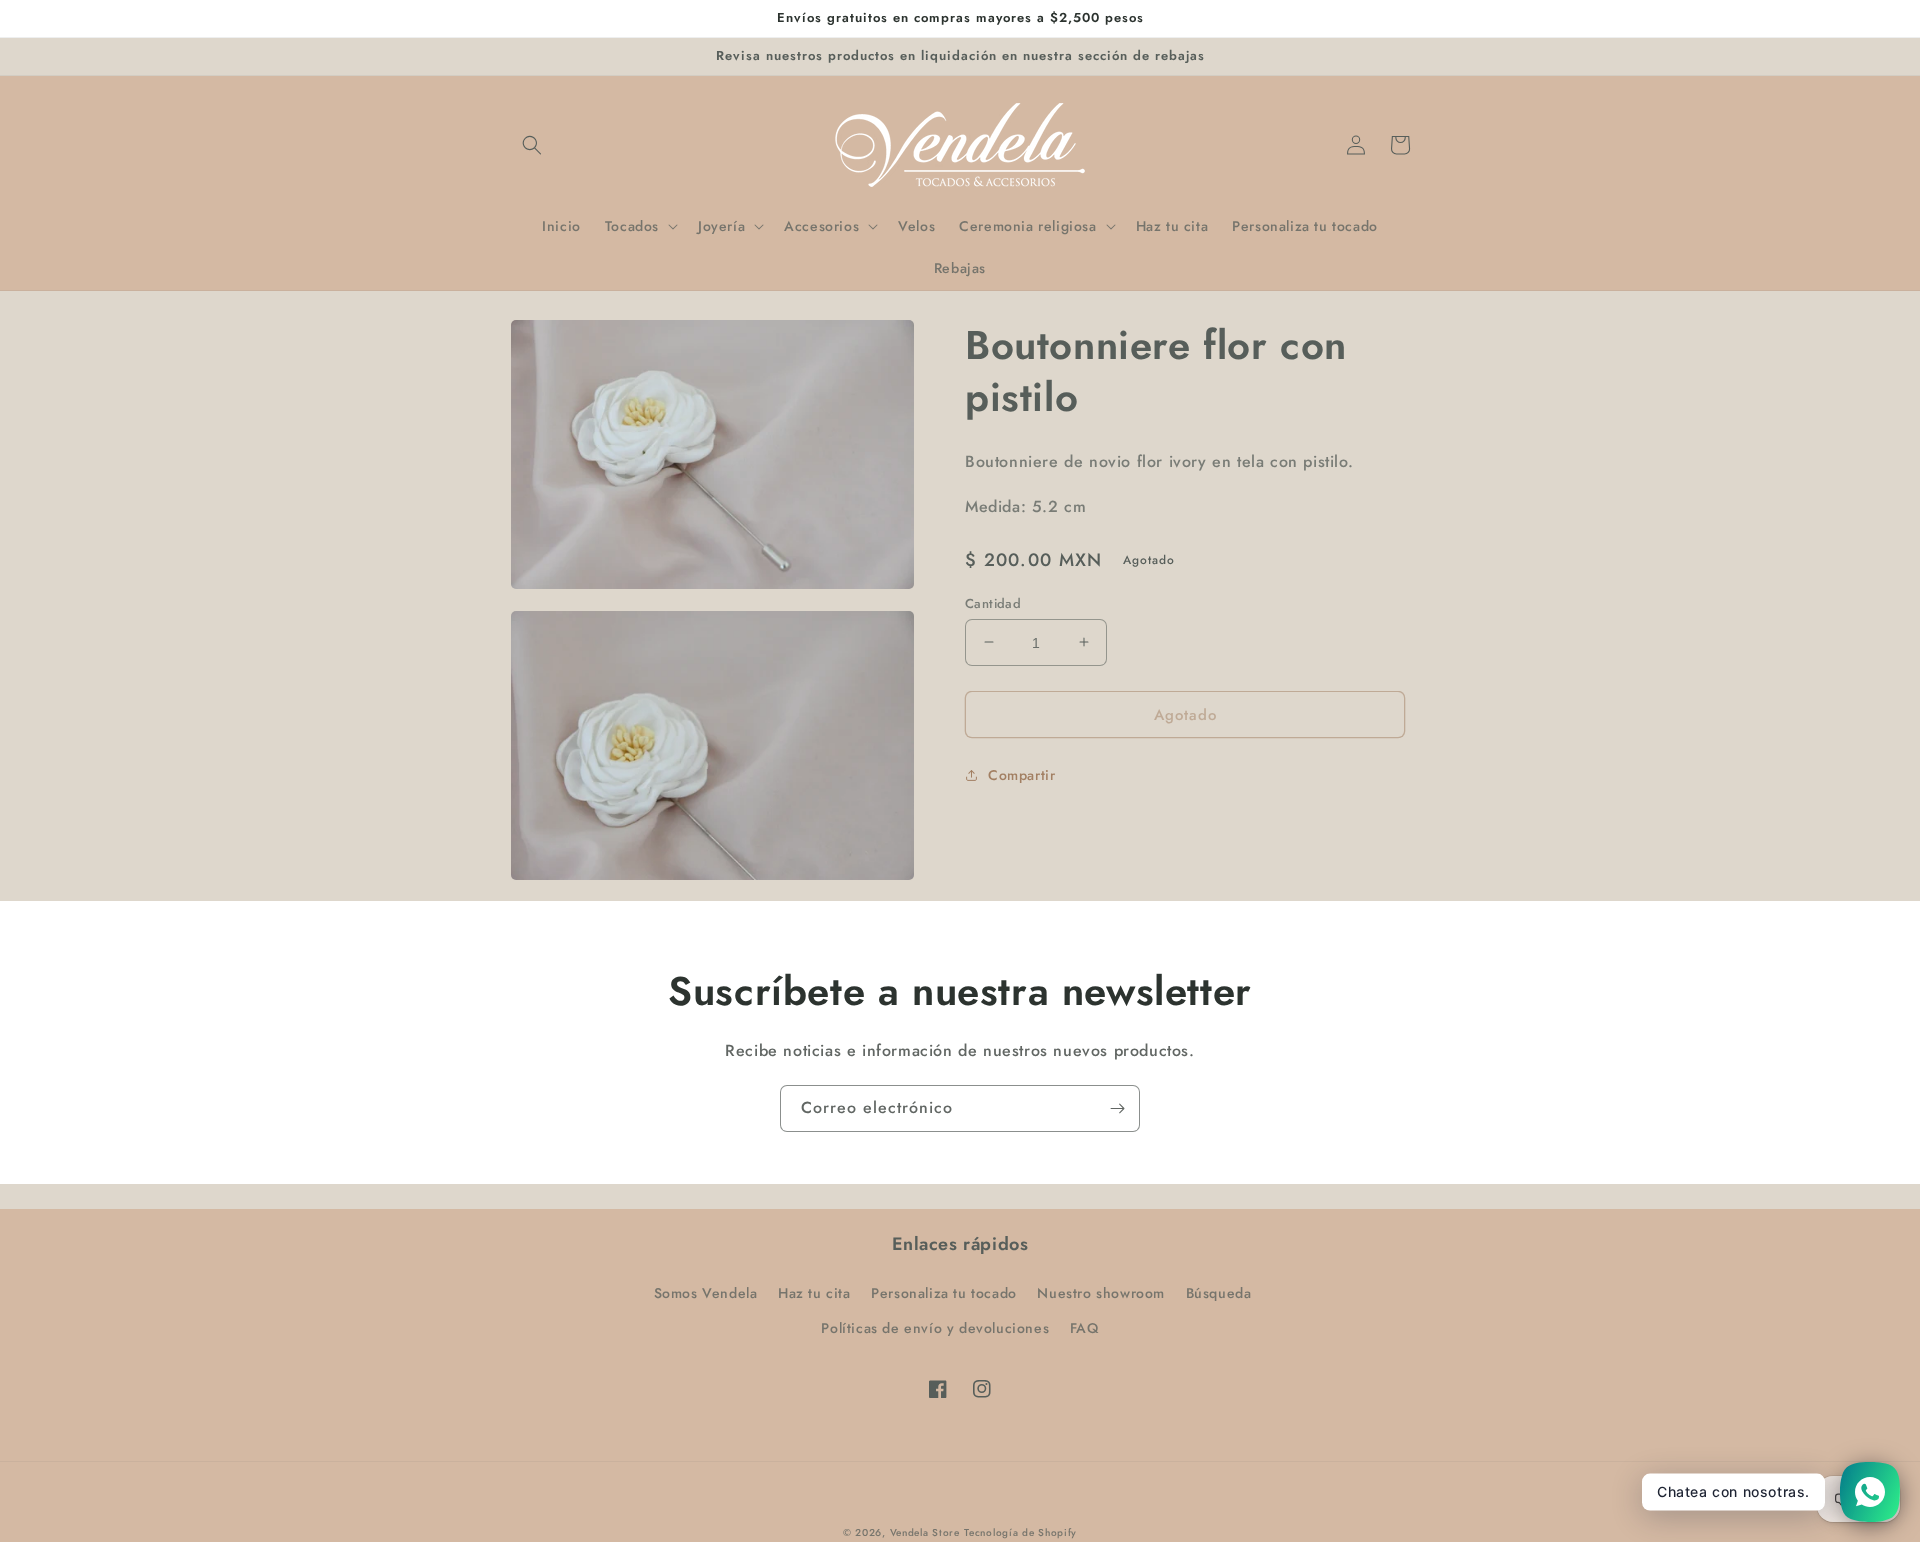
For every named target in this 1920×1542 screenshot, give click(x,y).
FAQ (1084, 1328)
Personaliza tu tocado (944, 1293)
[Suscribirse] (1117, 1108)
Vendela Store (925, 1532)
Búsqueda (1219, 1293)
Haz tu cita (814, 1293)
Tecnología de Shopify (1020, 1532)
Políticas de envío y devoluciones (935, 1328)
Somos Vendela (706, 1293)
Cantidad (993, 602)
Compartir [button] (1021, 775)
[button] (532, 145)
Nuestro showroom (1101, 1293)
